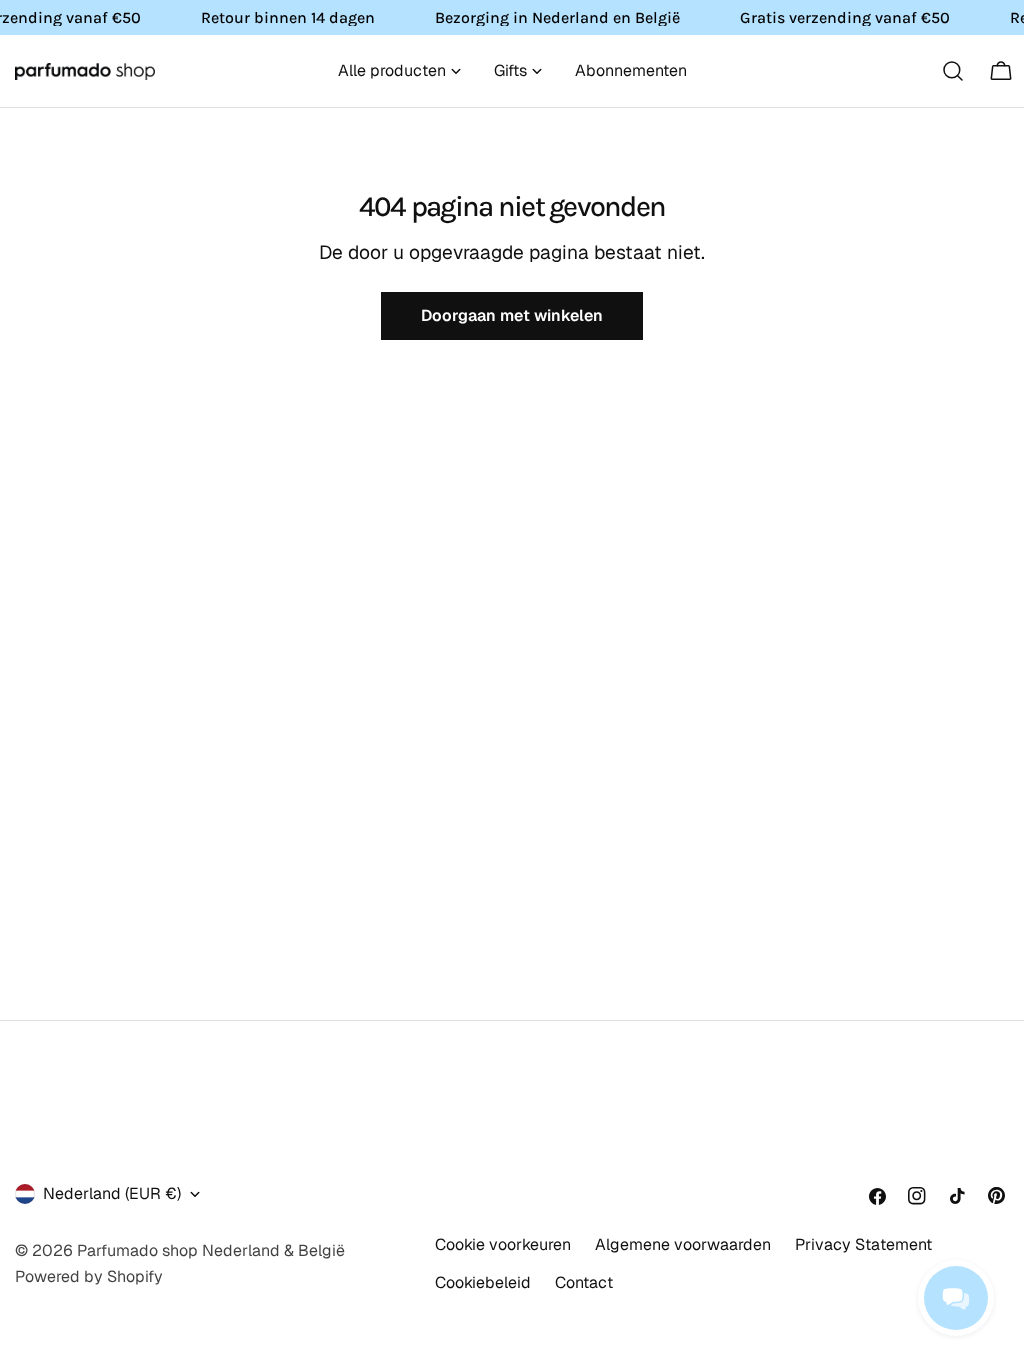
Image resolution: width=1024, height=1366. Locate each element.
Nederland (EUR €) (112, 1193)
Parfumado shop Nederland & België (211, 1250)
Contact (584, 1282)
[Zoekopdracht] (953, 71)
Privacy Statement (863, 1244)
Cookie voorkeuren (503, 1244)
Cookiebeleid (483, 1282)
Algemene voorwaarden (683, 1244)
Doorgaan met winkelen (512, 315)
